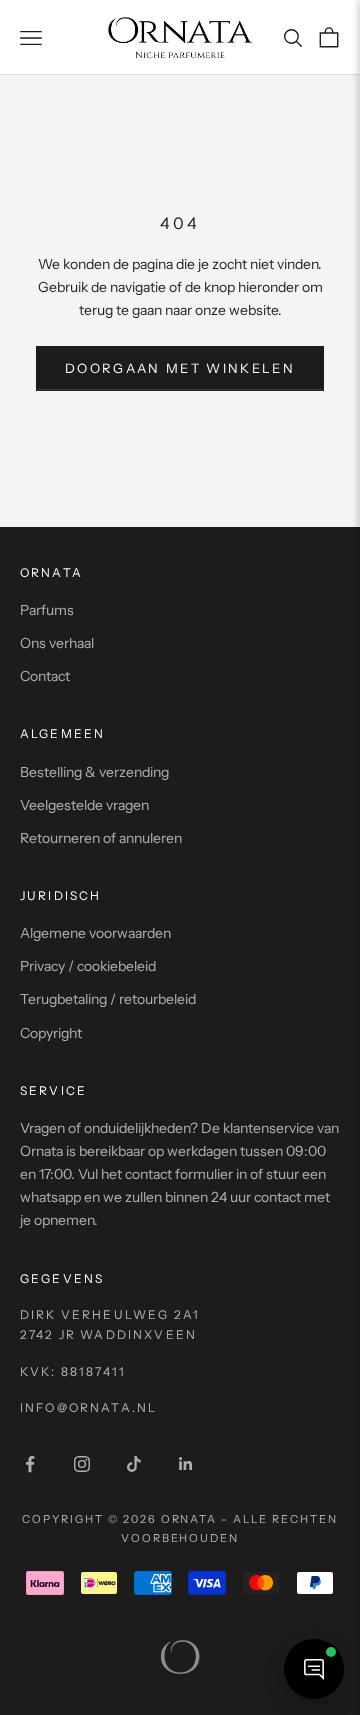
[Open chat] (314, 1669)
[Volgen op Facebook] (30, 1464)
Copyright (51, 1033)
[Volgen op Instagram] (82, 1464)
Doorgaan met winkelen (180, 368)
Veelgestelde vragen (84, 805)
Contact (45, 676)
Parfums (47, 610)
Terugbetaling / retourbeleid (108, 999)
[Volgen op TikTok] (134, 1464)
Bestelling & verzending (94, 772)
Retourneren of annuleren (101, 838)
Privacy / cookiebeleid (88, 966)
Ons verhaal (57, 643)
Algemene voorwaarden (95, 933)
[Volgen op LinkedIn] (186, 1464)
